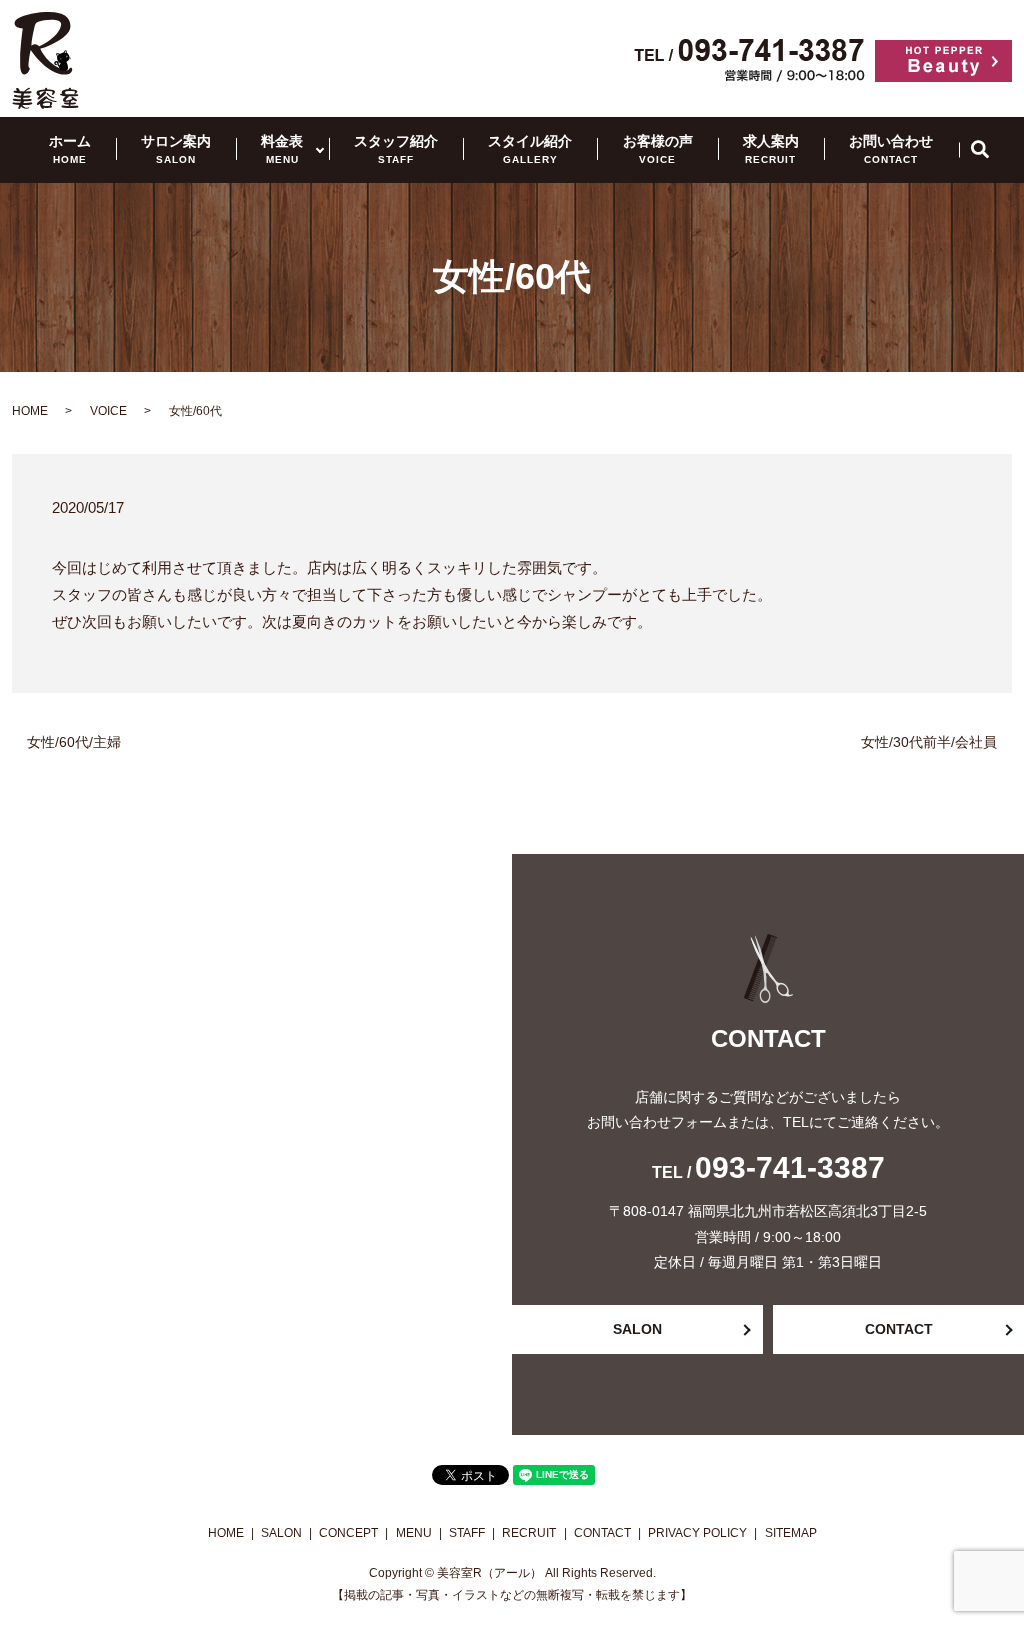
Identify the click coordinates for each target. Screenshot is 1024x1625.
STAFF (467, 1533)
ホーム (70, 149)
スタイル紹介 (530, 149)
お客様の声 (658, 149)
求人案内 (771, 149)
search (990, 149)
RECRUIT (529, 1533)
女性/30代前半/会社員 (929, 742)
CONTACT (899, 1329)
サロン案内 (176, 149)
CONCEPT (348, 1533)
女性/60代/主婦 (74, 742)
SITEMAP (791, 1533)
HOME (30, 411)
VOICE (108, 411)
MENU (414, 1533)
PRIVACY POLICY (697, 1533)
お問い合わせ (891, 149)
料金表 (282, 149)
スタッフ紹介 (396, 149)
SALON (637, 1329)
